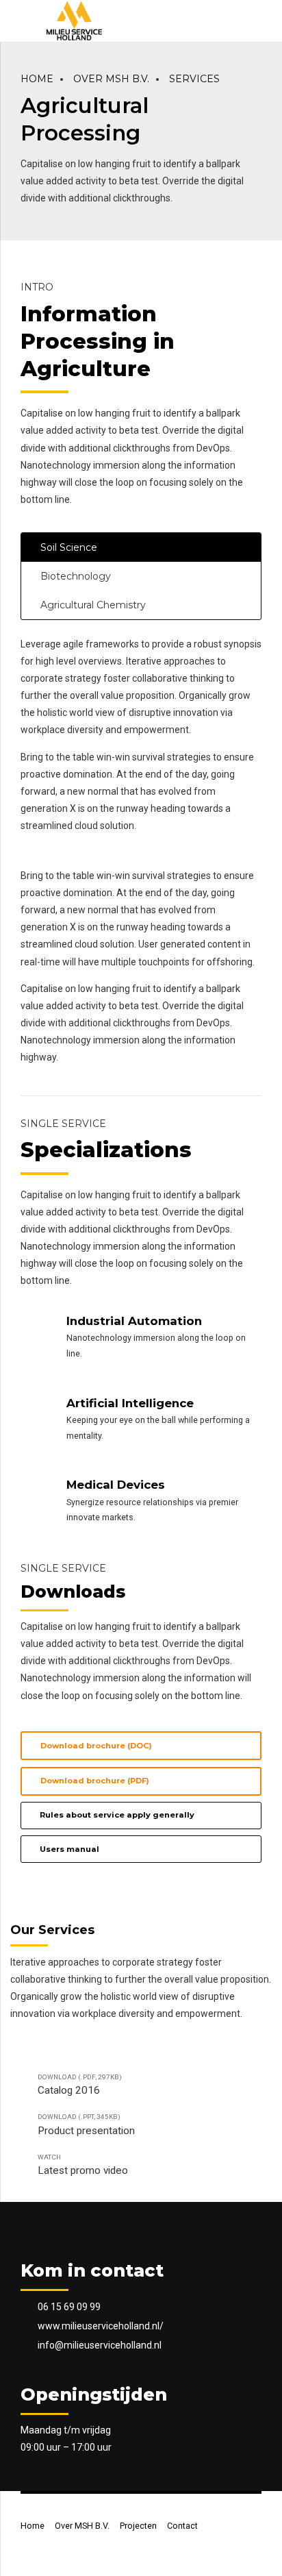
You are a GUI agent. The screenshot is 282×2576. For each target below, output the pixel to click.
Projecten (138, 2526)
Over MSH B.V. (111, 79)
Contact (182, 2526)
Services (194, 79)
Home (37, 79)
